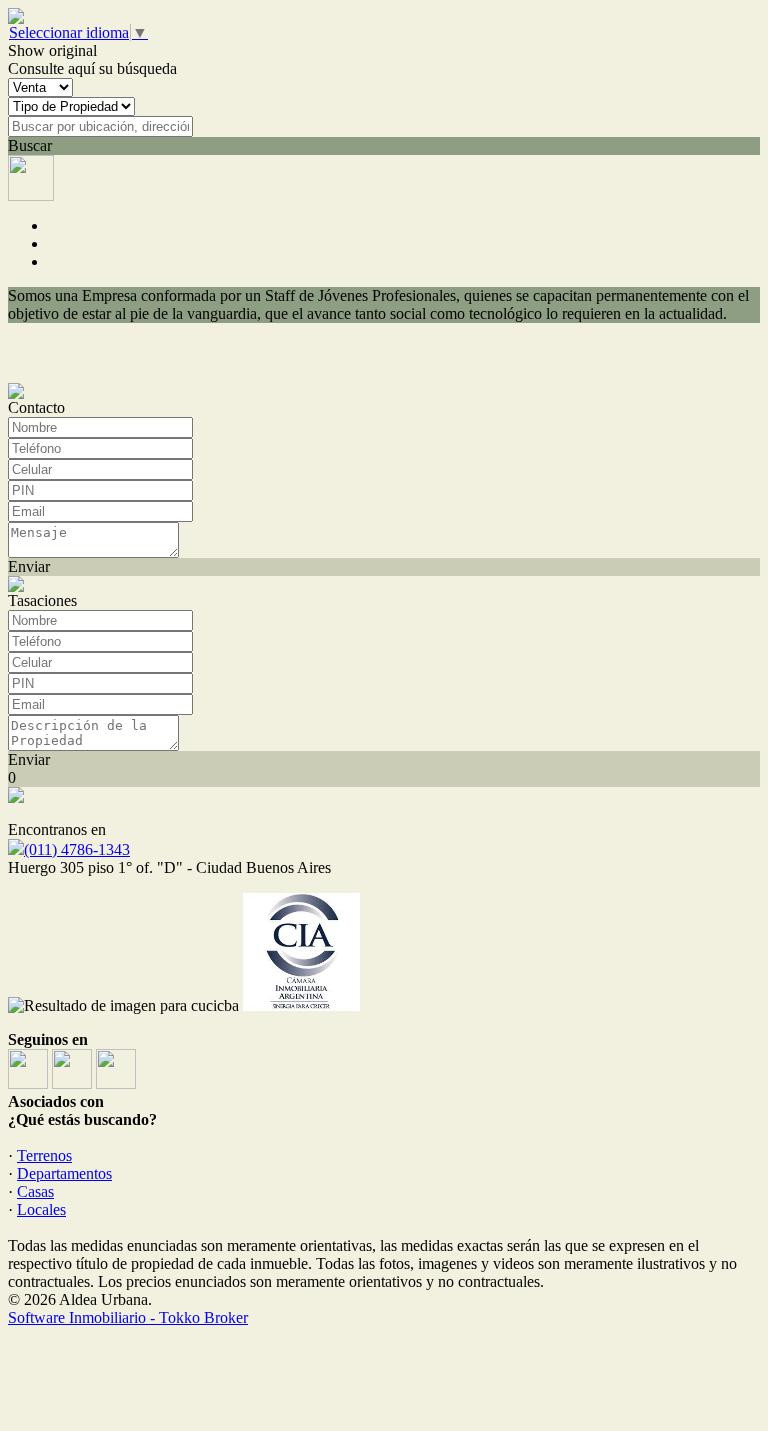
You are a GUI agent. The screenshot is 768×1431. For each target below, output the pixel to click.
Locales (41, 1209)
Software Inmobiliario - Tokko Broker (128, 1317)
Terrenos (44, 1155)
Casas (35, 1191)
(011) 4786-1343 (77, 849)
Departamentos (64, 1173)
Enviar (29, 566)
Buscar (30, 145)
